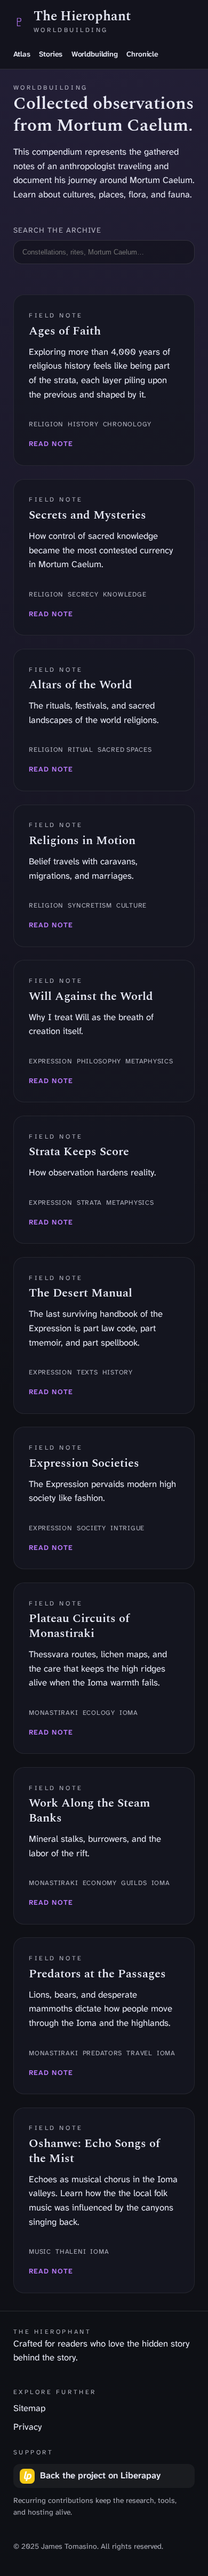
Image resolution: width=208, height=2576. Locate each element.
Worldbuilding (95, 54)
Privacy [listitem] (28, 2427)
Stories (51, 54)
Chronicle (142, 54)
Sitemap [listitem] (29, 2408)
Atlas (22, 54)
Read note (51, 444)
